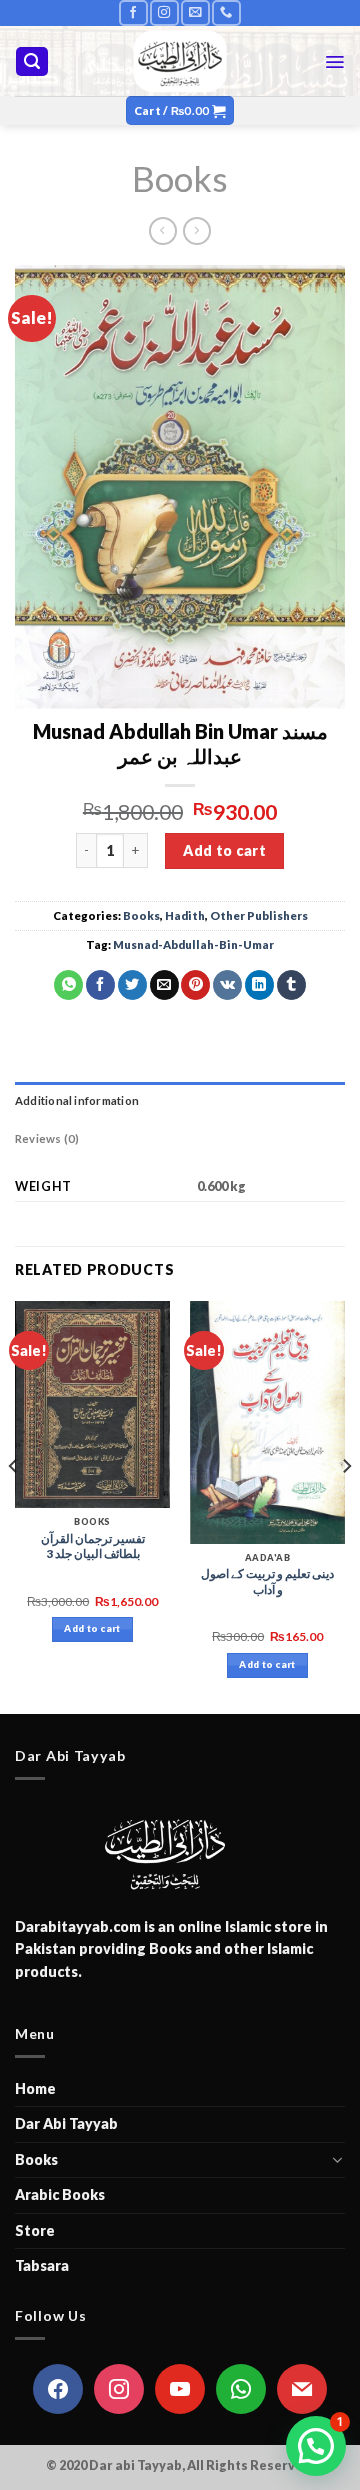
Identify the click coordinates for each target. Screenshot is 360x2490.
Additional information (77, 1100)
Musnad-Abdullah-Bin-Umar (193, 944)
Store (35, 2230)
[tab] (180, 1101)
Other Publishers (259, 915)
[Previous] (14, 1505)
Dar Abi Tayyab (66, 2123)
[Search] (32, 61)
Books (180, 178)
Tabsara (42, 2265)
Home (35, 2088)
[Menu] (334, 62)
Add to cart (224, 850)
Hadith (185, 915)
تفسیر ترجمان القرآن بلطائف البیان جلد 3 (93, 1546)
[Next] (346, 1505)
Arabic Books (60, 2194)
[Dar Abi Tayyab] (180, 61)
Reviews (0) (47, 1138)
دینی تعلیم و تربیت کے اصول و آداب (267, 1581)
